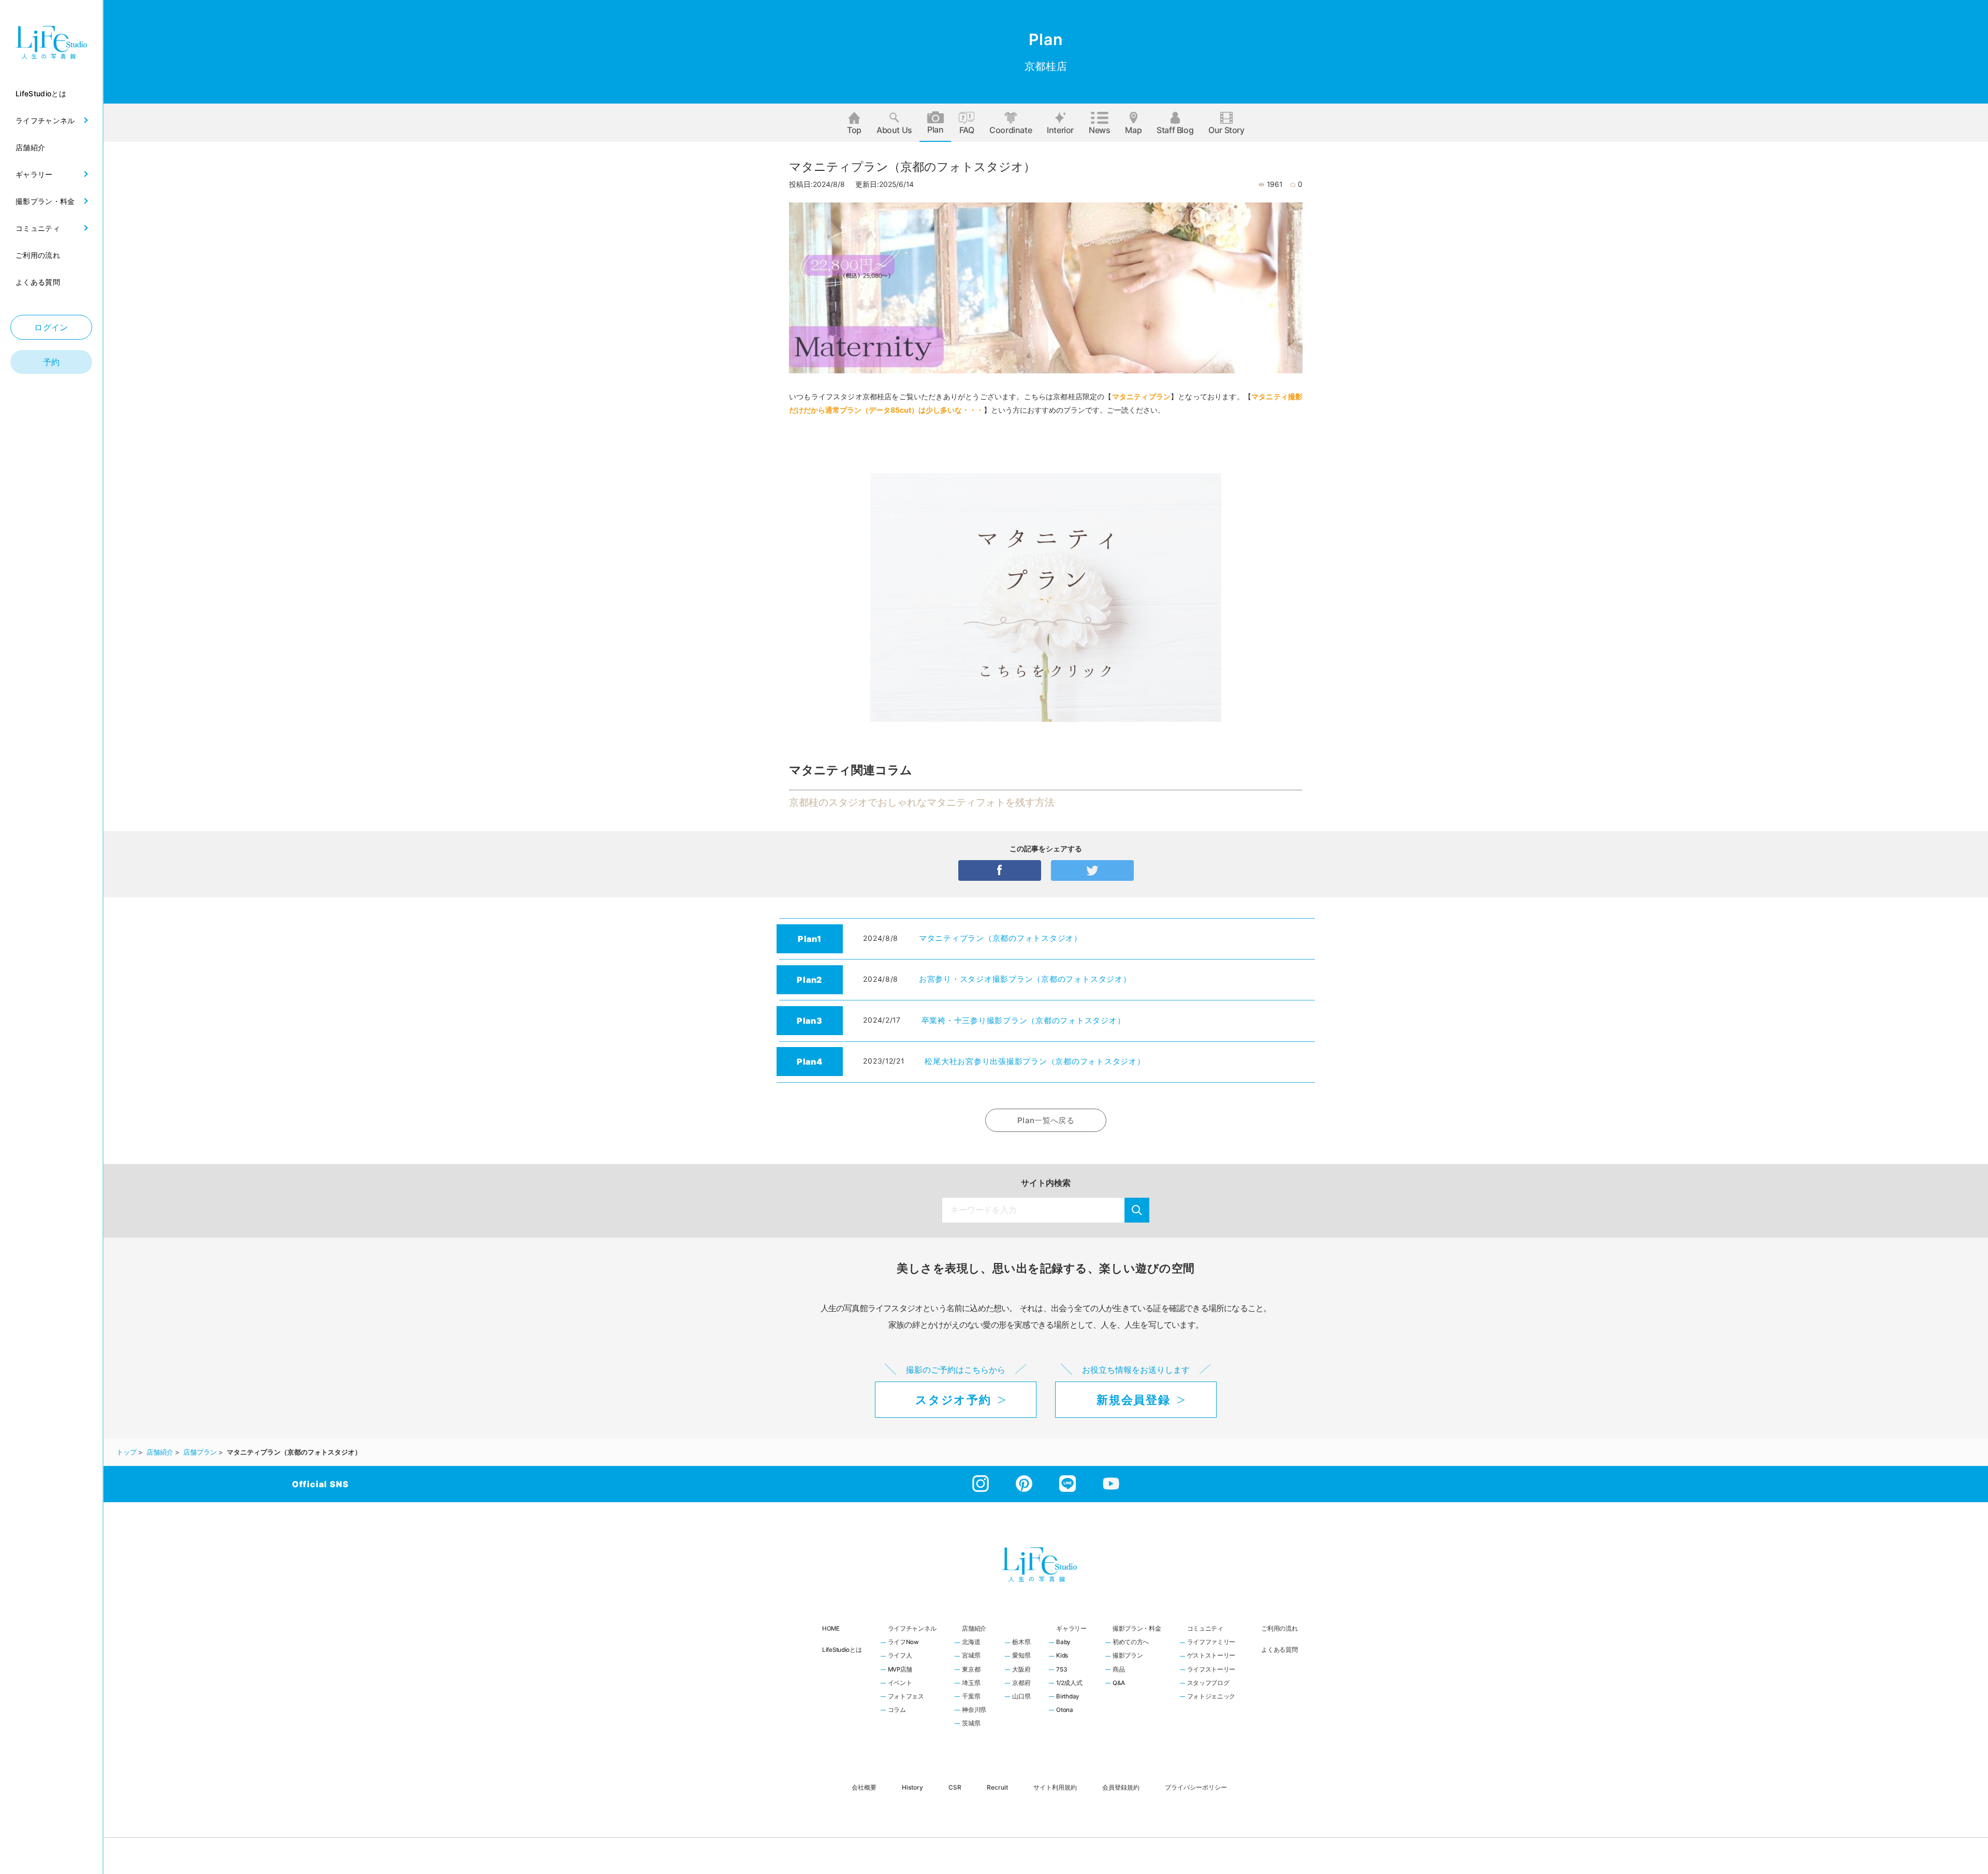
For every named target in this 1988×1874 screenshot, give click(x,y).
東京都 (971, 1670)
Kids (1062, 1656)
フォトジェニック (1211, 1697)
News (1099, 130)
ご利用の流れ (1279, 1629)
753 (1061, 1670)
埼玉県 (971, 1683)
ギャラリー (1071, 1629)
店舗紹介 (974, 1629)
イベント (900, 1683)
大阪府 (1021, 1670)
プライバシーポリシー (1196, 1787)
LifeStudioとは (842, 1650)
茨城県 (971, 1724)
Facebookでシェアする (1000, 870)
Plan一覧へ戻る (1046, 1120)
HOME (831, 1629)
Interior (1060, 130)
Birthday (1068, 1697)
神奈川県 (974, 1710)
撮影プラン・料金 (1137, 1629)
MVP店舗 (900, 1670)
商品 (1119, 1670)
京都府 (1021, 1683)
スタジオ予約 (953, 1400)
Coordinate (1011, 130)
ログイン (51, 327)
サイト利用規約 (1055, 1787)
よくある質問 (1279, 1650)
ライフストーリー (1211, 1670)
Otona (1065, 1710)
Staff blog (1175, 130)
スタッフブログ (1208, 1683)
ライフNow (903, 1643)
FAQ (967, 130)
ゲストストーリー (1211, 1656)
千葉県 (971, 1697)
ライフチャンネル (912, 1629)
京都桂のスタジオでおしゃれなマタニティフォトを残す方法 (922, 802)
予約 (52, 362)
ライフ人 (900, 1656)
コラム (897, 1710)
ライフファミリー (1211, 1643)
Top (854, 130)
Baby (1063, 1643)
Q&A (1119, 1683)
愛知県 (1021, 1656)
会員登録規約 (1121, 1787)
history (912, 1787)
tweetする (1092, 870)
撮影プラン (1128, 1656)
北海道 (971, 1643)
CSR (955, 1787)
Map (1133, 130)
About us (894, 130)
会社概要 (864, 1787)
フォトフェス (906, 1697)
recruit (997, 1787)
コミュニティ (1205, 1629)
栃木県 (1021, 1643)
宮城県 (971, 1656)
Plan (935, 129)
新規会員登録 (1133, 1400)
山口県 (1021, 1697)
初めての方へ (1131, 1643)
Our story (1226, 130)
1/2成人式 (1069, 1683)
